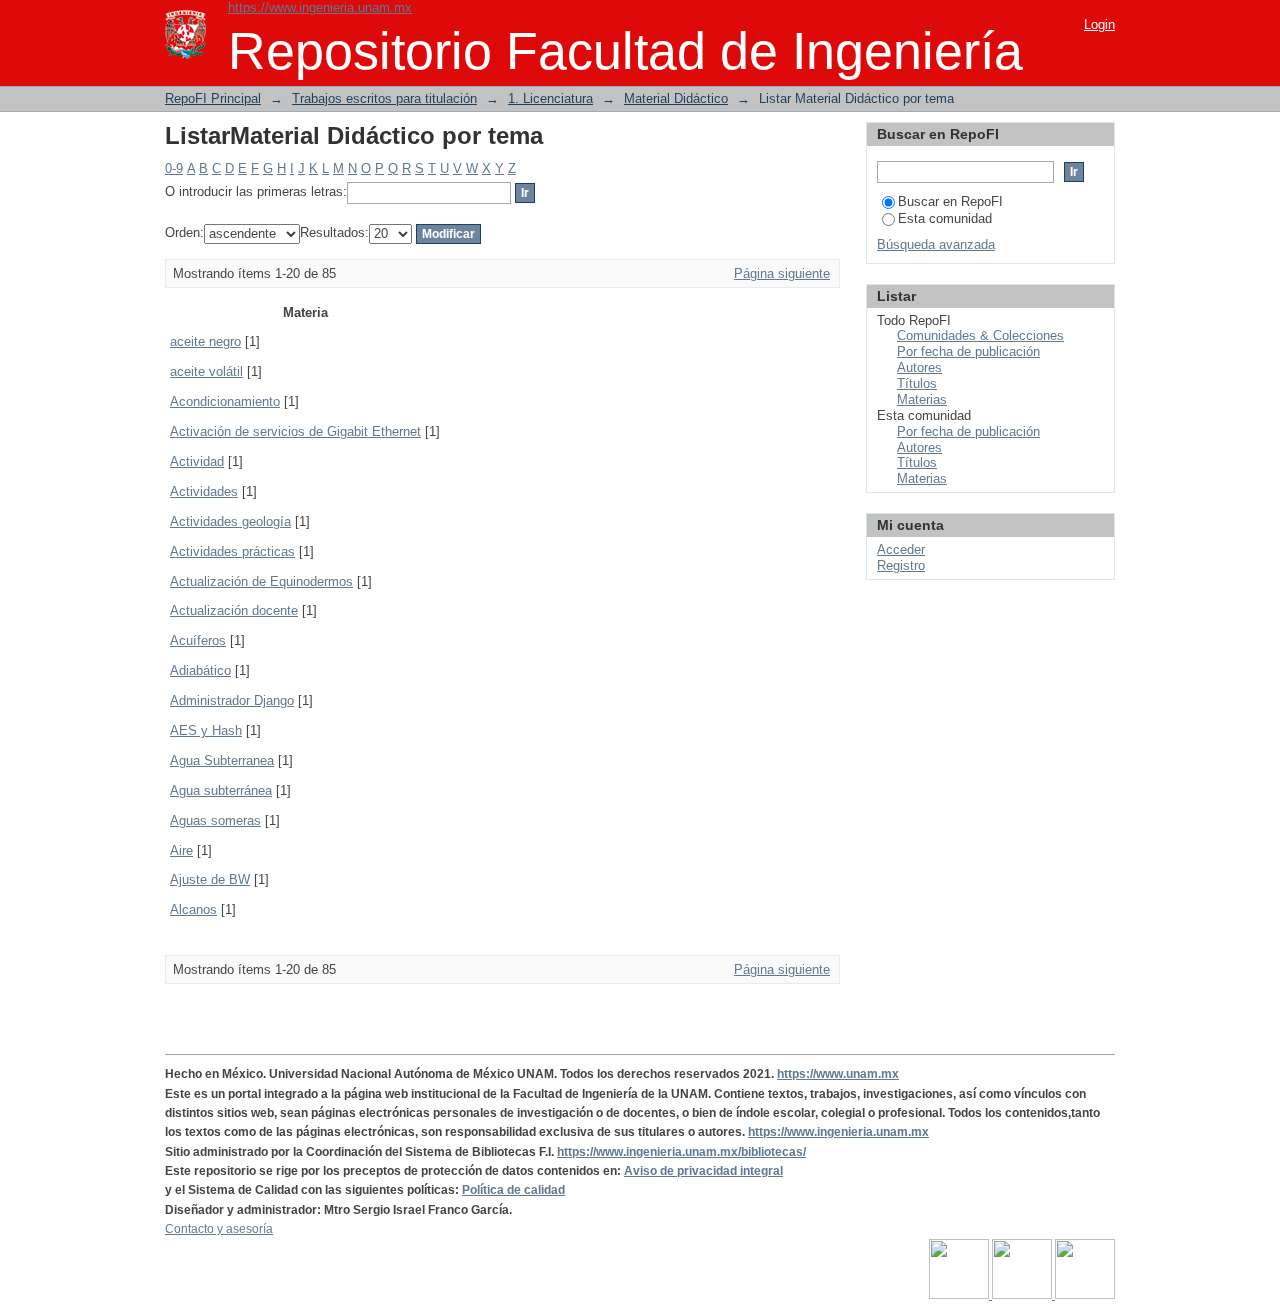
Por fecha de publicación (968, 351)
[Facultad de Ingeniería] (1023, 1295)
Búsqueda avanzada (936, 244)
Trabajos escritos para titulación (384, 98)
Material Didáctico (676, 98)
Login (1099, 24)
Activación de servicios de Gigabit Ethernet (295, 431)
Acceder (901, 549)
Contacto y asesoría (219, 1229)
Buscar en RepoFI (950, 201)
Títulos (917, 383)
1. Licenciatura (550, 98)
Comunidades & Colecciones (980, 335)
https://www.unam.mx (838, 1074)
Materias (922, 399)
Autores (919, 367)
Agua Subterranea (222, 760)
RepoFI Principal (213, 98)
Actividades (204, 491)
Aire (181, 850)
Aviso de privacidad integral (703, 1171)
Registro (901, 565)
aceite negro (205, 341)
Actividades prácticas (232, 551)
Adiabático (200, 670)
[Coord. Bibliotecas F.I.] (1085, 1295)
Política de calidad (513, 1190)
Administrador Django (232, 700)
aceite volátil (206, 371)
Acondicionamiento (225, 401)
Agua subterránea (221, 790)
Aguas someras (215, 820)
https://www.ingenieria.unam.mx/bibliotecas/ (681, 1152)
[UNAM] (960, 1295)
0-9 (174, 168)
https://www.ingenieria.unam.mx (320, 7)
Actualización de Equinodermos (261, 581)
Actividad (197, 461)
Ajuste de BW (210, 879)
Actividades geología (230, 521)
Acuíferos (198, 640)
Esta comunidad (945, 218)
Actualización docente (234, 610)
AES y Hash (206, 730)
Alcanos (193, 909)
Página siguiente (782, 273)
